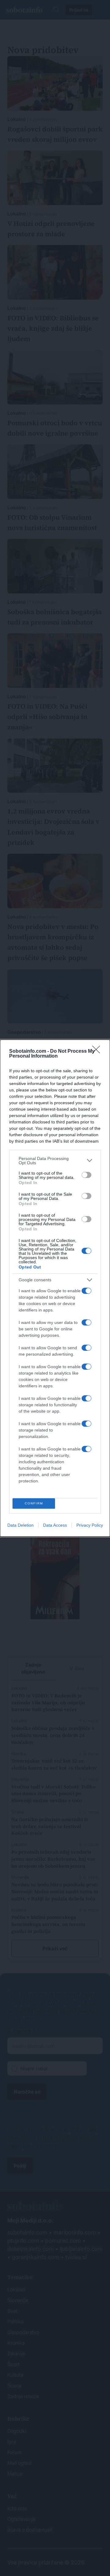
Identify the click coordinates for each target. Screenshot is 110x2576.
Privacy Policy (90, 1525)
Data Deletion (20, 1525)
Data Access (55, 1525)
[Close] (98, 1051)
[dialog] (55, 1288)
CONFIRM (34, 1503)
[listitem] (55, 1161)
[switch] (86, 1175)
